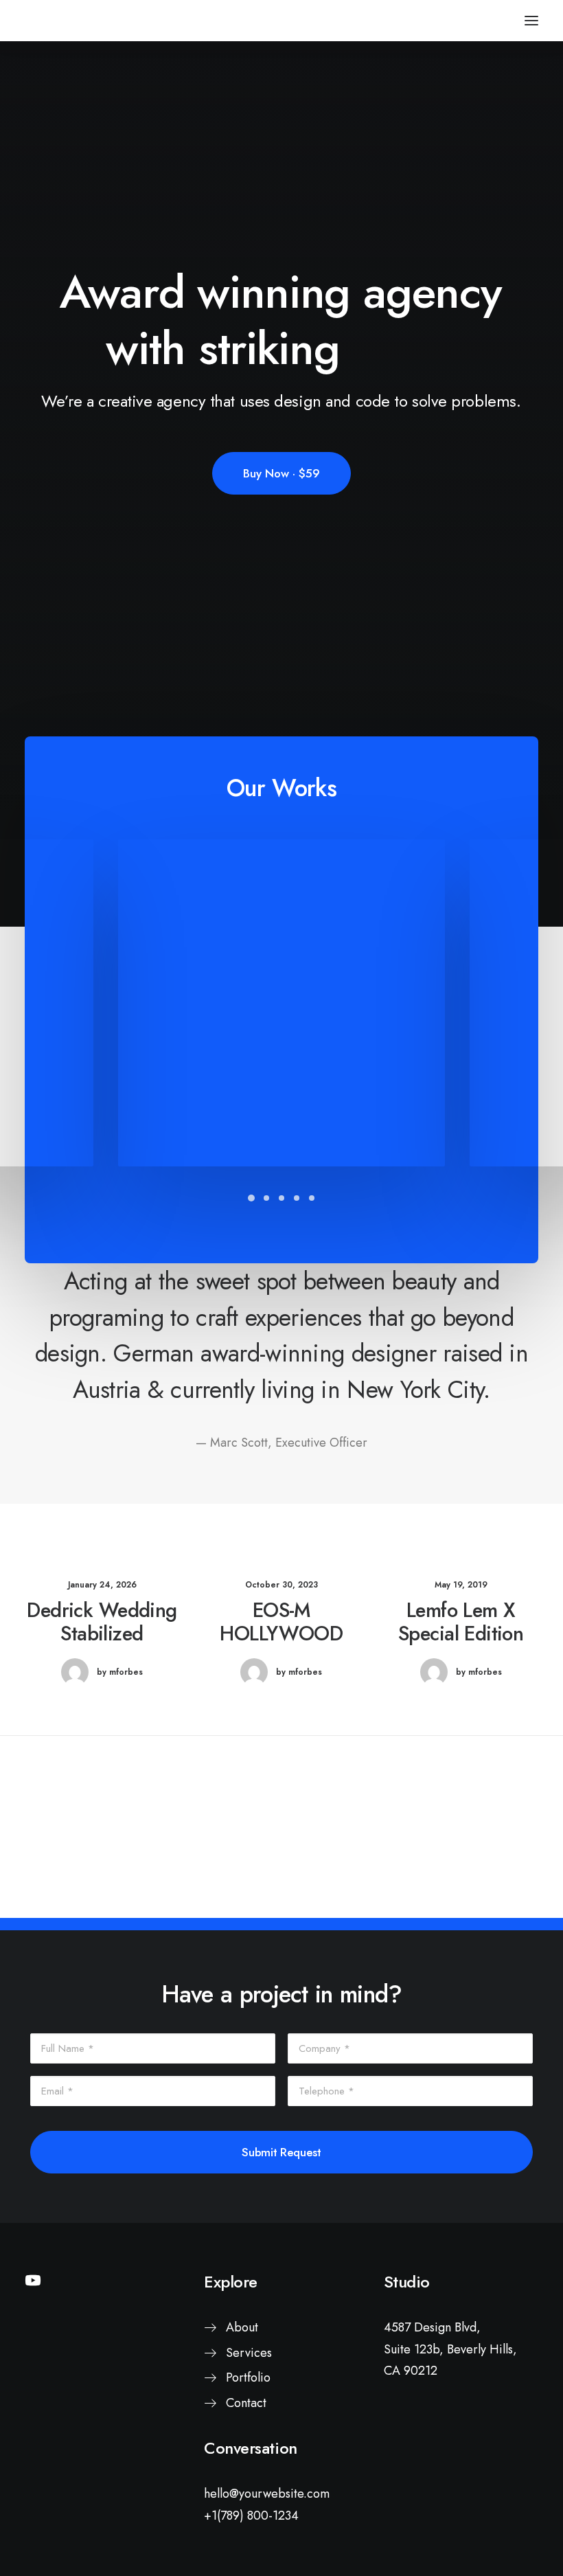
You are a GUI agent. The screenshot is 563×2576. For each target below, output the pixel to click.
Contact (246, 2403)
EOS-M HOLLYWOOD (281, 1622)
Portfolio (248, 2377)
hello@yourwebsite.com (267, 2494)
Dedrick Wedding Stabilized (102, 1622)
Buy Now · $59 (281, 473)
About (242, 2327)
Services (249, 2353)
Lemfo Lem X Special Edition (461, 1622)
